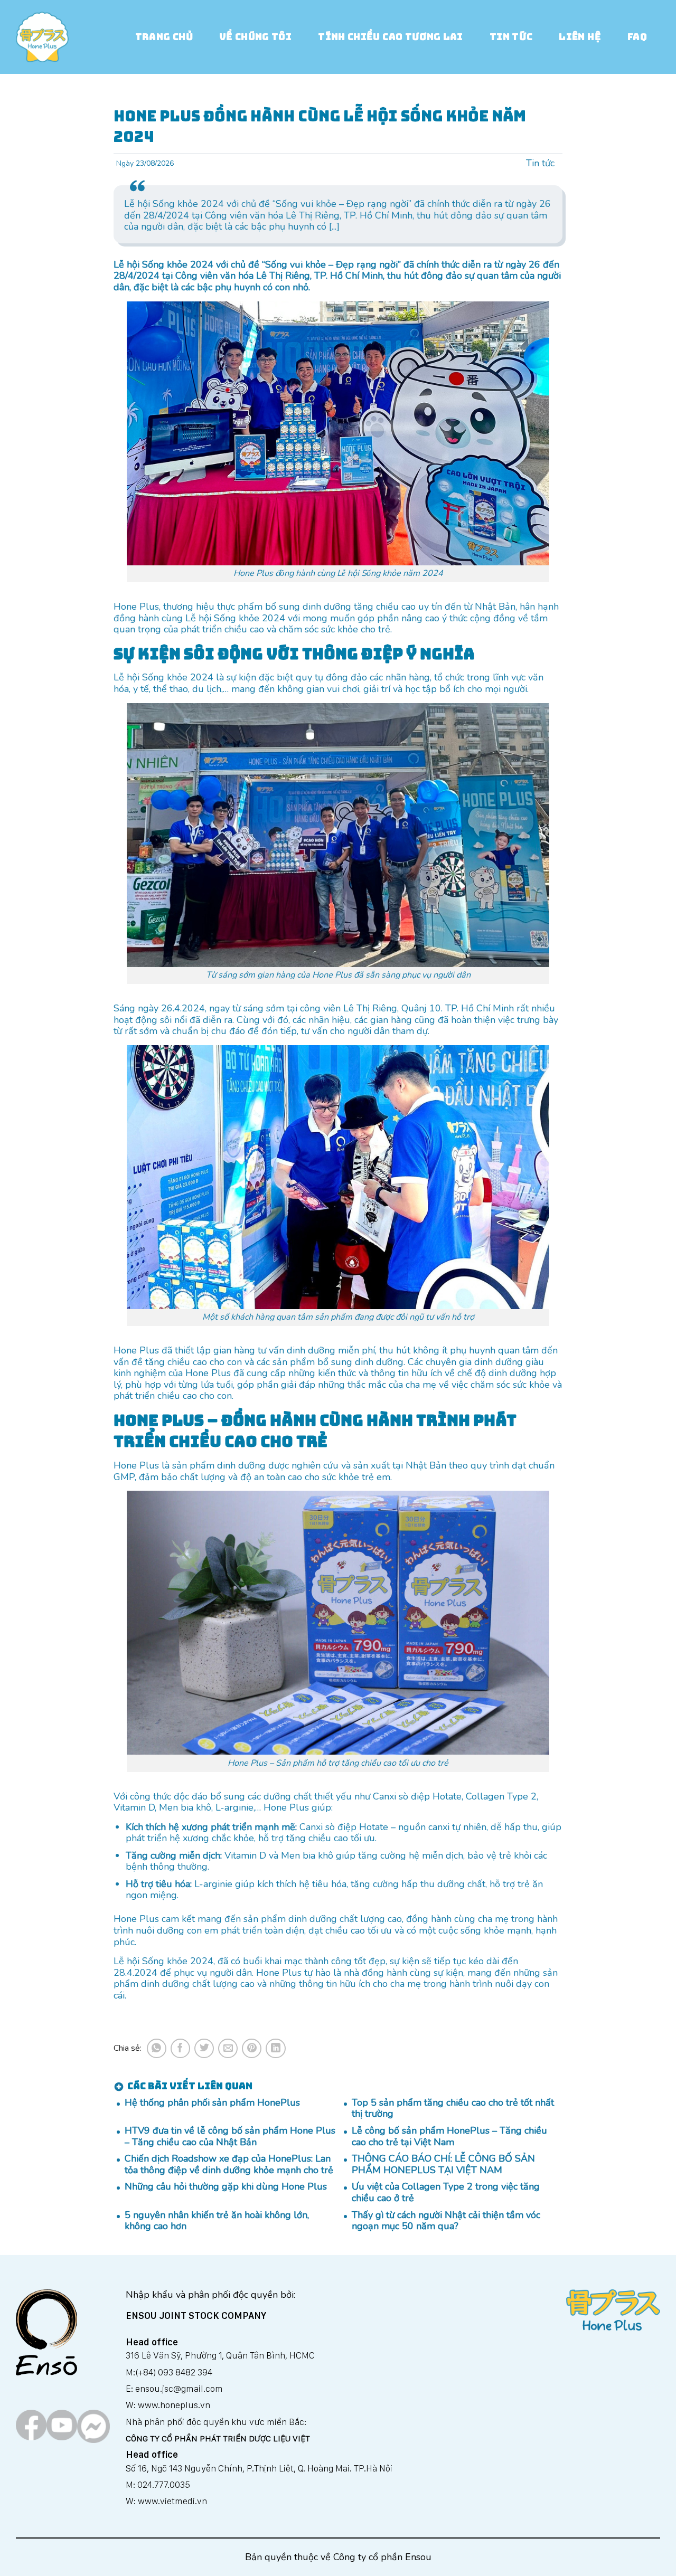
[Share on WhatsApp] (157, 2048)
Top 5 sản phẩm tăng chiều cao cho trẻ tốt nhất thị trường (453, 2109)
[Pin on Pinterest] (252, 2048)
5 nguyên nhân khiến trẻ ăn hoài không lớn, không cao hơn (217, 2221)
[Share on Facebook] (180, 2048)
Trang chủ (164, 37)
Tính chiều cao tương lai (391, 37)
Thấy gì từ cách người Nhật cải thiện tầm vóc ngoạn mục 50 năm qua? (446, 2221)
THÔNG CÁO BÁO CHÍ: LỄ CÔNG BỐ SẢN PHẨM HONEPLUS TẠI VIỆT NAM (443, 2165)
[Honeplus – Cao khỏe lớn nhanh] (42, 37)
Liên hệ (580, 37)
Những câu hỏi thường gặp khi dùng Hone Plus (226, 2187)
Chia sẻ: (128, 2048)
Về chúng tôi (255, 37)
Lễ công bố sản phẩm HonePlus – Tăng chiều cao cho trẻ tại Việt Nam (449, 2137)
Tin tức (511, 37)
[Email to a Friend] (228, 2048)
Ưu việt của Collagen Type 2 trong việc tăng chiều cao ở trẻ (446, 2193)
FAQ (637, 37)
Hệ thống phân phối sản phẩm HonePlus (212, 2103)
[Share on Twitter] (204, 2048)
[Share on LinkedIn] (275, 2048)
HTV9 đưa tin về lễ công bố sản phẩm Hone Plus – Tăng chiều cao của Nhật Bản (230, 2137)
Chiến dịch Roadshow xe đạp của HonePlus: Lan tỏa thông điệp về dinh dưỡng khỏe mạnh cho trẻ (229, 2165)
